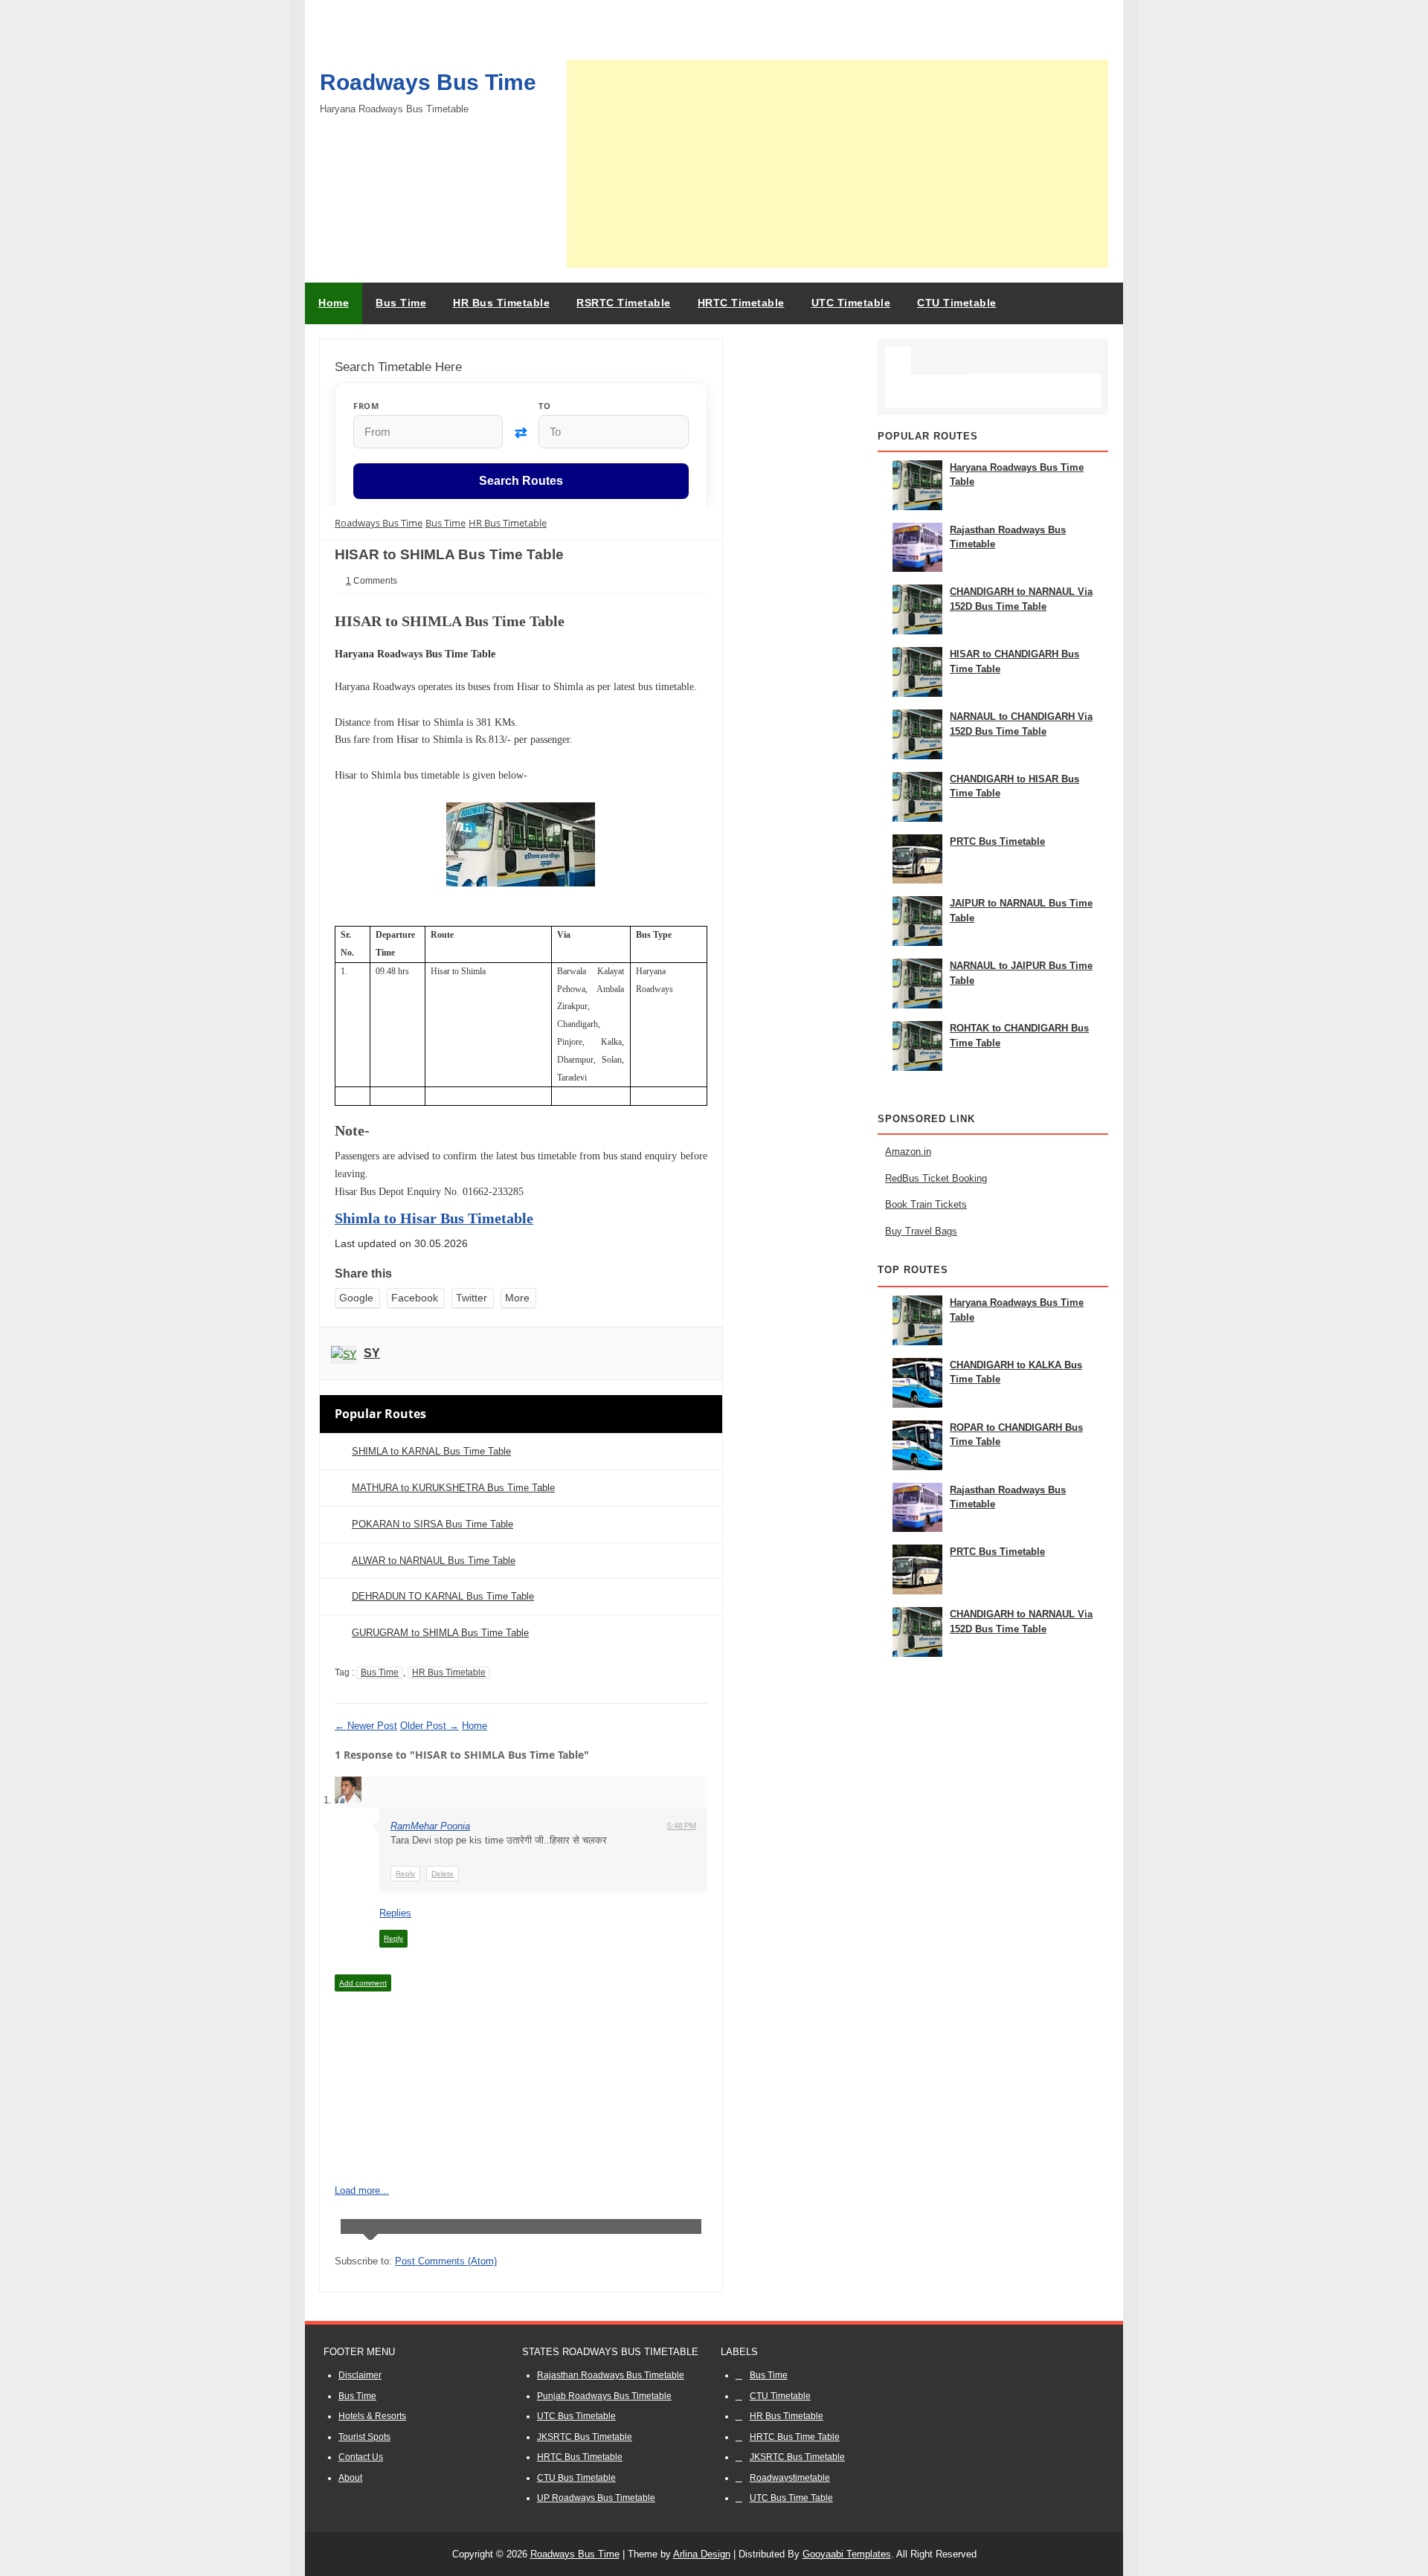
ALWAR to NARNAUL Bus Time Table (434, 1561)
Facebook (415, 1298)
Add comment (363, 1983)
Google (356, 1298)
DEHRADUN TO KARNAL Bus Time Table (443, 1596)
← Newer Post (366, 1726)
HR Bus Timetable (449, 1672)
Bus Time (380, 1672)
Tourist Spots (364, 2437)
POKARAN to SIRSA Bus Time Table (432, 1524)
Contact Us (361, 2457)
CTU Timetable (780, 2396)
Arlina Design (702, 2554)
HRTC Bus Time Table (795, 2437)
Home (334, 303)
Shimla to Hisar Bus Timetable (434, 1218)
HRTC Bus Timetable (580, 2457)
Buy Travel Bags (921, 1231)
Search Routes (521, 482)
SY (372, 1353)
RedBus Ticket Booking (936, 1178)
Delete (443, 1874)
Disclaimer (360, 2375)
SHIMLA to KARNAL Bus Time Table (431, 1451)
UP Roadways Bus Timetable (596, 2498)
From (366, 406)
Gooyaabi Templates (847, 2554)
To (544, 406)
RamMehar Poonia (430, 1826)
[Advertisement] (837, 164)
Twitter (472, 1298)
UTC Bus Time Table (791, 2498)
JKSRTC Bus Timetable (585, 2437)
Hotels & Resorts (372, 2416)
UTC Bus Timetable (576, 2416)
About (350, 2478)
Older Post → (430, 1726)
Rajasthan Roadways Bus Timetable (611, 2375)
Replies (395, 1913)
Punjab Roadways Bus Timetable (604, 2396)
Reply (405, 1874)
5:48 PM (682, 1826)
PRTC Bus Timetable (997, 841)
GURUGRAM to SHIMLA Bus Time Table (440, 1633)
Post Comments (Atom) (446, 2261)
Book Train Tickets (926, 1204)
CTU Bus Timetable (576, 2478)
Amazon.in (908, 1152)
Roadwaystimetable (790, 2478)
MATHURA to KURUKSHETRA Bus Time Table (453, 1488)
